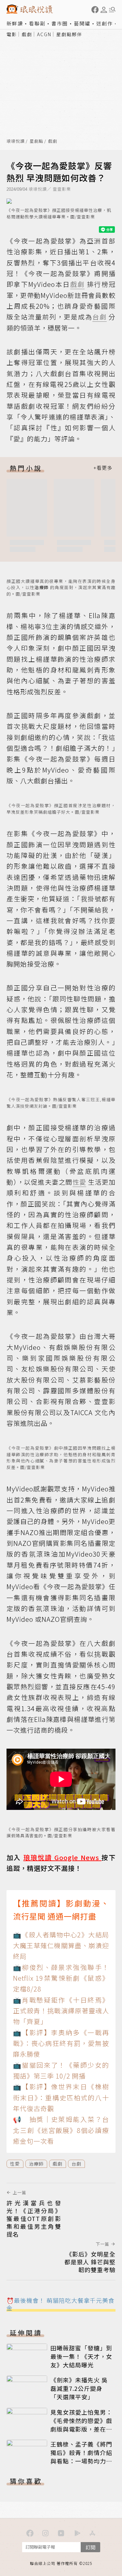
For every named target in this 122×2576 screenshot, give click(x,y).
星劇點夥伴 (69, 34)
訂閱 (90, 2547)
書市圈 (60, 23)
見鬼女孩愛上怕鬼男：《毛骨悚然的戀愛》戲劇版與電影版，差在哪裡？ (81, 2425)
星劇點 (36, 141)
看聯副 (37, 23)
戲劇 (27, 34)
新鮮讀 (15, 23)
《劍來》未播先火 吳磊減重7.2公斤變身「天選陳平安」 (79, 2388)
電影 (12, 34)
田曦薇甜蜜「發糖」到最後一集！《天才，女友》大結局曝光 (81, 2356)
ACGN (44, 34)
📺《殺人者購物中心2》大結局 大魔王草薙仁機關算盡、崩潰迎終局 (61, 1946)
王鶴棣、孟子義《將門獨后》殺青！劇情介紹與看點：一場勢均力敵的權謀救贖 (81, 2457)
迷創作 (105, 23)
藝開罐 (82, 23)
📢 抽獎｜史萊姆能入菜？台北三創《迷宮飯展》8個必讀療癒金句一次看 (61, 2130)
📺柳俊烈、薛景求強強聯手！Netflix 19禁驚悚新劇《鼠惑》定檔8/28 (61, 1978)
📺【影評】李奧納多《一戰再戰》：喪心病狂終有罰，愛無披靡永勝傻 (61, 2043)
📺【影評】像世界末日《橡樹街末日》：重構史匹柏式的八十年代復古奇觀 (61, 2097)
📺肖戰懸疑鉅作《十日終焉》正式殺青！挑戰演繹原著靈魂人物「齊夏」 (61, 2011)
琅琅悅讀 (16, 141)
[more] (103, 468)
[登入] (104, 10)
